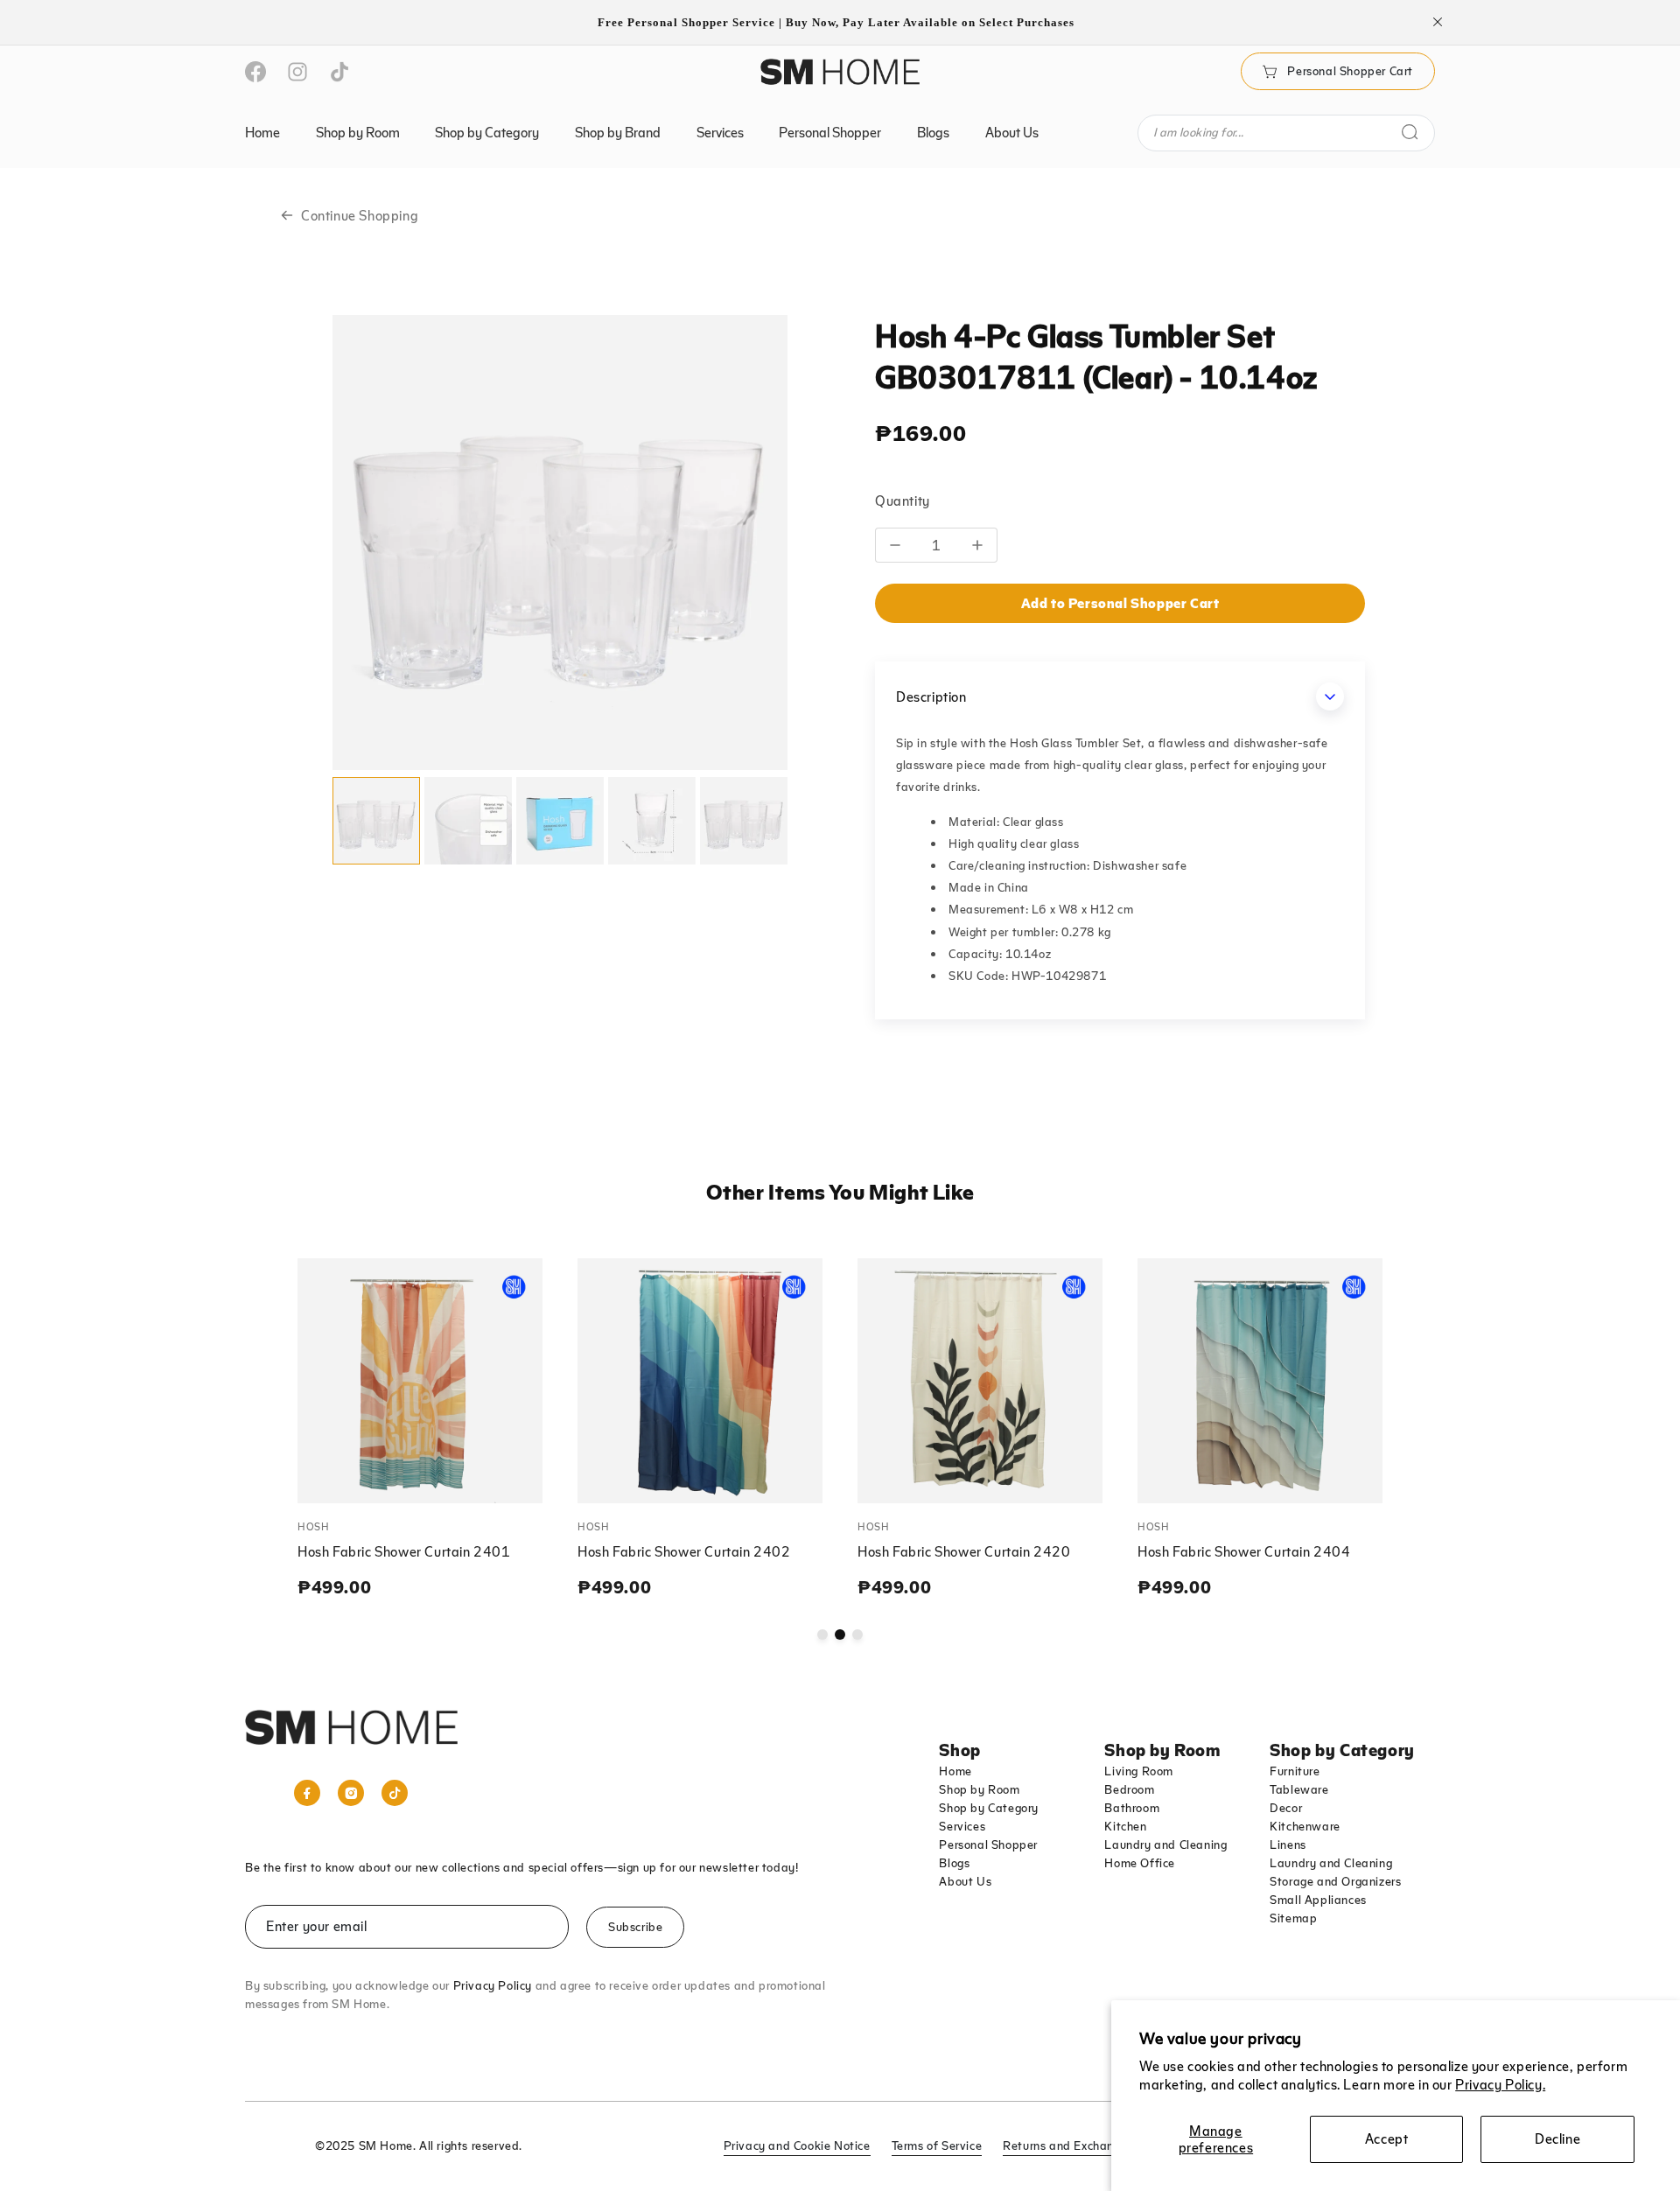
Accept (1387, 2138)
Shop (959, 1749)
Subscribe (635, 1927)
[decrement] (895, 545)
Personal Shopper (988, 1844)
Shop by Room (979, 1789)
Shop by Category (989, 1808)
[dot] (822, 1634)
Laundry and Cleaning (1165, 1844)
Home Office (1140, 1863)
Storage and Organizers (1335, 1881)
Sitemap (1293, 1918)
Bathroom (1132, 1808)
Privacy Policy (493, 1985)
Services (962, 1826)
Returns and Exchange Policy (1083, 2145)
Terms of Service (937, 2145)
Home (955, 1771)
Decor (1286, 1808)
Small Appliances (1318, 1900)
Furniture (1295, 1771)
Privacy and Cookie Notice (797, 2145)
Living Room (1139, 1771)
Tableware (1299, 1789)
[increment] (978, 545)
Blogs (954, 1863)
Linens (1288, 1844)
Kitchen (1125, 1826)
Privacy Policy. (1500, 2084)
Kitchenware (1305, 1826)
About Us (965, 1881)
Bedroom (1129, 1789)
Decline (1557, 2138)
